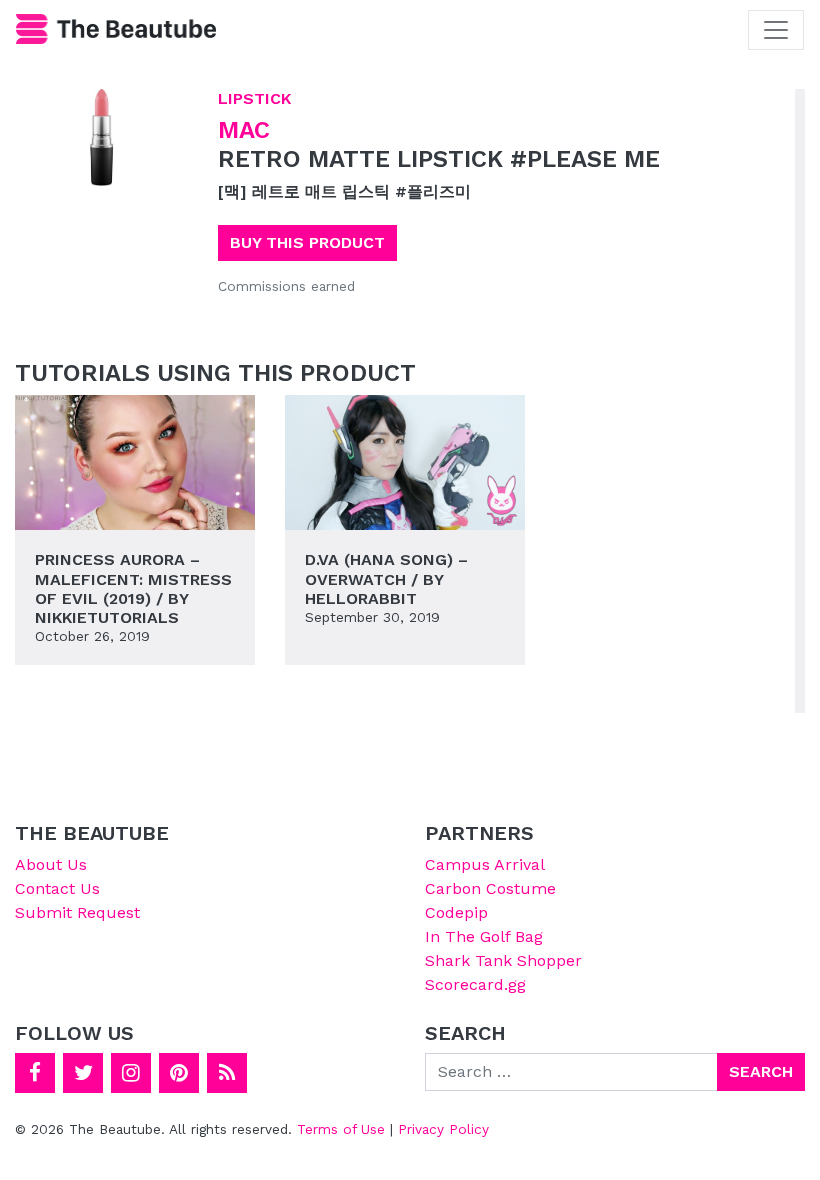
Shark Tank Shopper (503, 960)
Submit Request (77, 912)
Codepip (456, 912)
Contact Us (57, 888)
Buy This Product (307, 242)
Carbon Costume (490, 888)
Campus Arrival (485, 864)
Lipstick (254, 98)
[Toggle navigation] (776, 30)
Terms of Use (341, 1129)
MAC (244, 130)
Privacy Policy (443, 1129)
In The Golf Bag (484, 936)
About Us (51, 864)
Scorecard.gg (475, 984)
